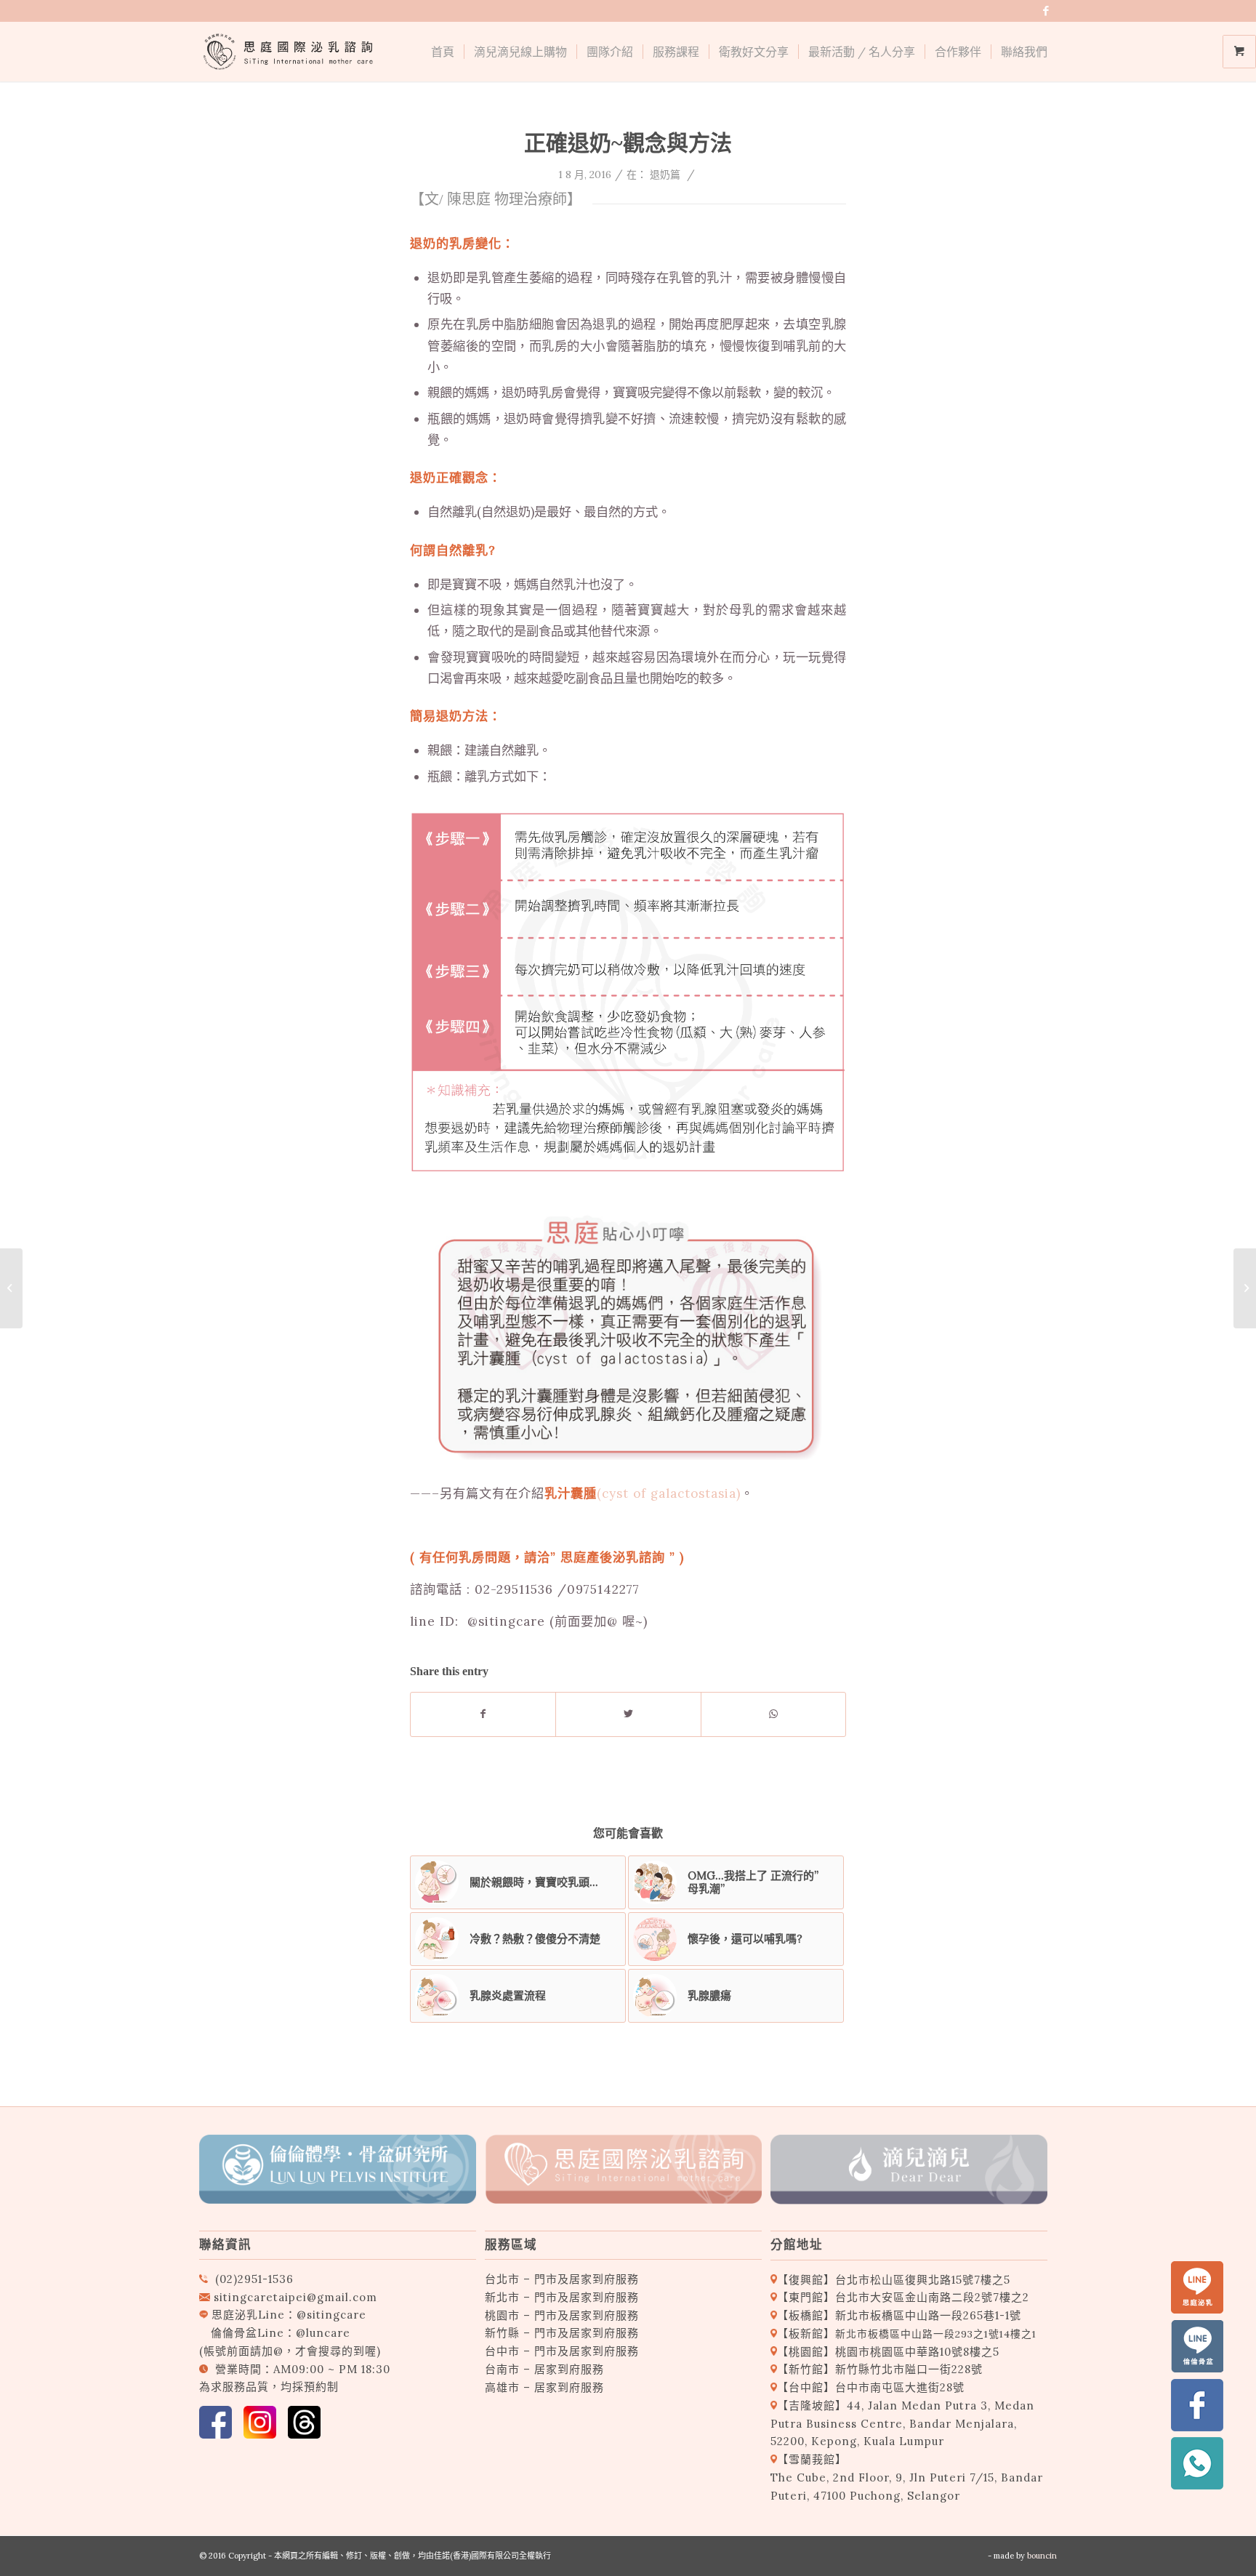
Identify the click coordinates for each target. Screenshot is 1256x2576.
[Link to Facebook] (1046, 11)
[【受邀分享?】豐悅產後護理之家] (11, 1288)
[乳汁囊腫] (1245, 1288)
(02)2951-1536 (254, 2279)
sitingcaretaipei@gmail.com (295, 2297)
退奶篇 (665, 174)
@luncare (323, 2333)
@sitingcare (331, 2315)
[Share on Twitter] (628, 1714)
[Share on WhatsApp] (773, 1714)
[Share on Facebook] (483, 1714)
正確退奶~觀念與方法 (628, 143)
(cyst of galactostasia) (643, 1493)
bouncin (1042, 2556)
